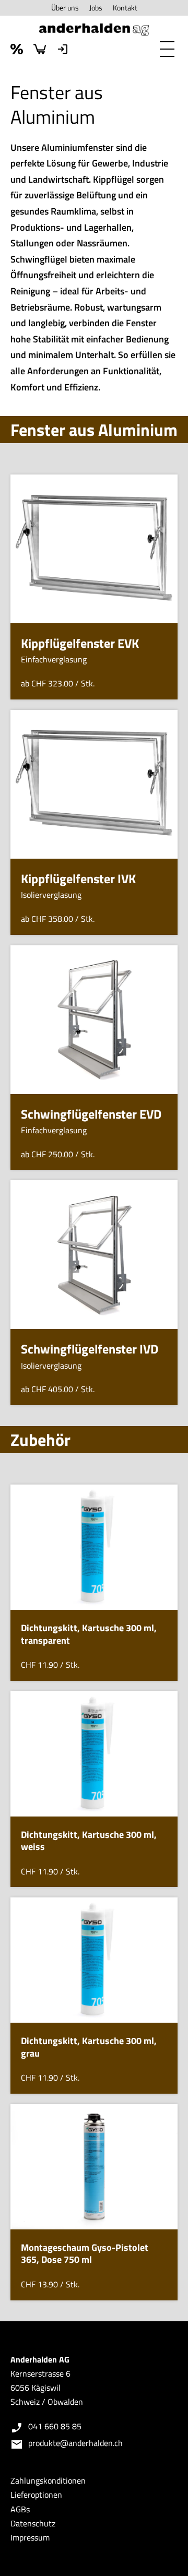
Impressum (30, 2537)
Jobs (96, 8)
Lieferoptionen (36, 2495)
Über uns (65, 8)
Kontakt (125, 8)
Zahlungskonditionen (48, 2480)
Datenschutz (33, 2523)
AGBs (20, 2509)
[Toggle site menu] (167, 49)
